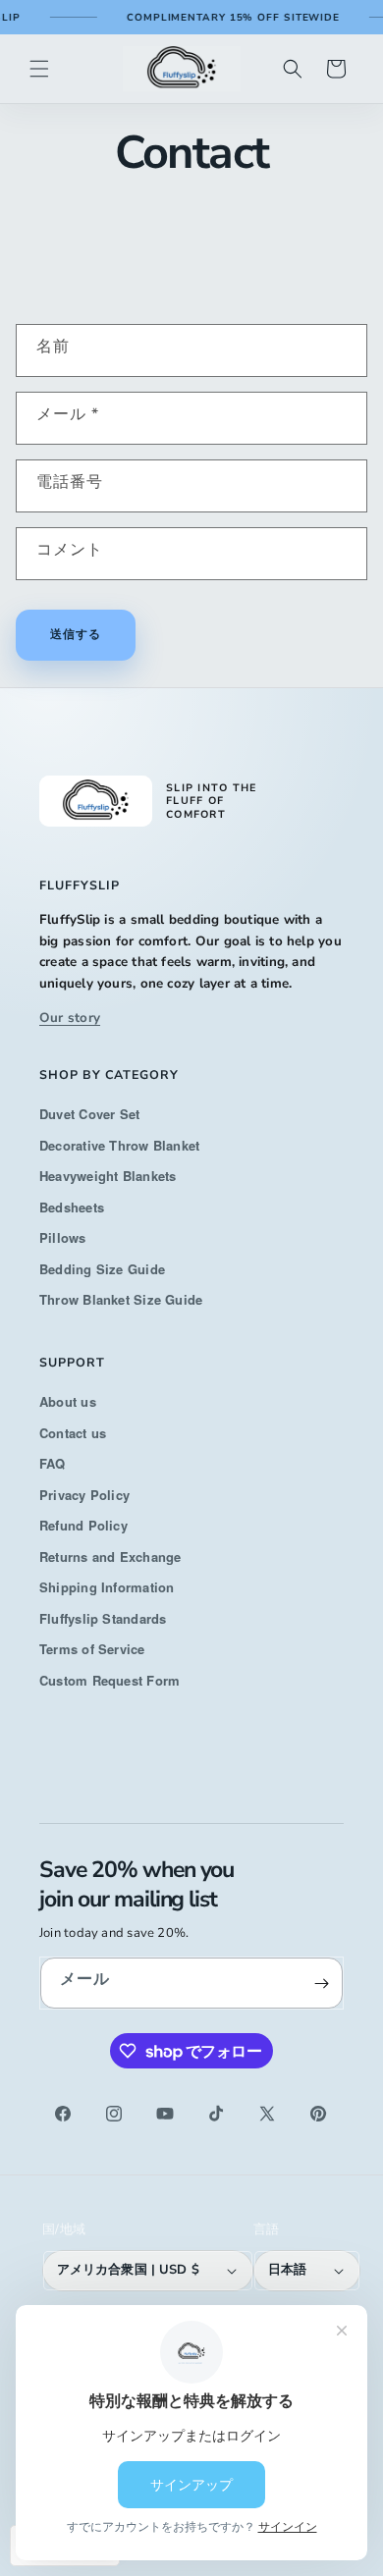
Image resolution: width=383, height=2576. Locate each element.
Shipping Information (107, 1587)
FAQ (53, 1463)
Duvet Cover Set (89, 1114)
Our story (70, 1018)
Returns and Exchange (110, 1556)
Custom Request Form (109, 1680)
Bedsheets (72, 1207)
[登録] (321, 1983)
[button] (39, 69)
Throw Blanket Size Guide (121, 1299)
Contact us (73, 1433)
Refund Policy (83, 1525)
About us (68, 1401)
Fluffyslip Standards (103, 1618)
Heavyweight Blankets (108, 1176)
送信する (76, 634)
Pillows (63, 1237)
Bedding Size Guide (102, 1269)
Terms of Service (92, 1649)
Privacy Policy (84, 1495)
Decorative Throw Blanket (119, 1145)
